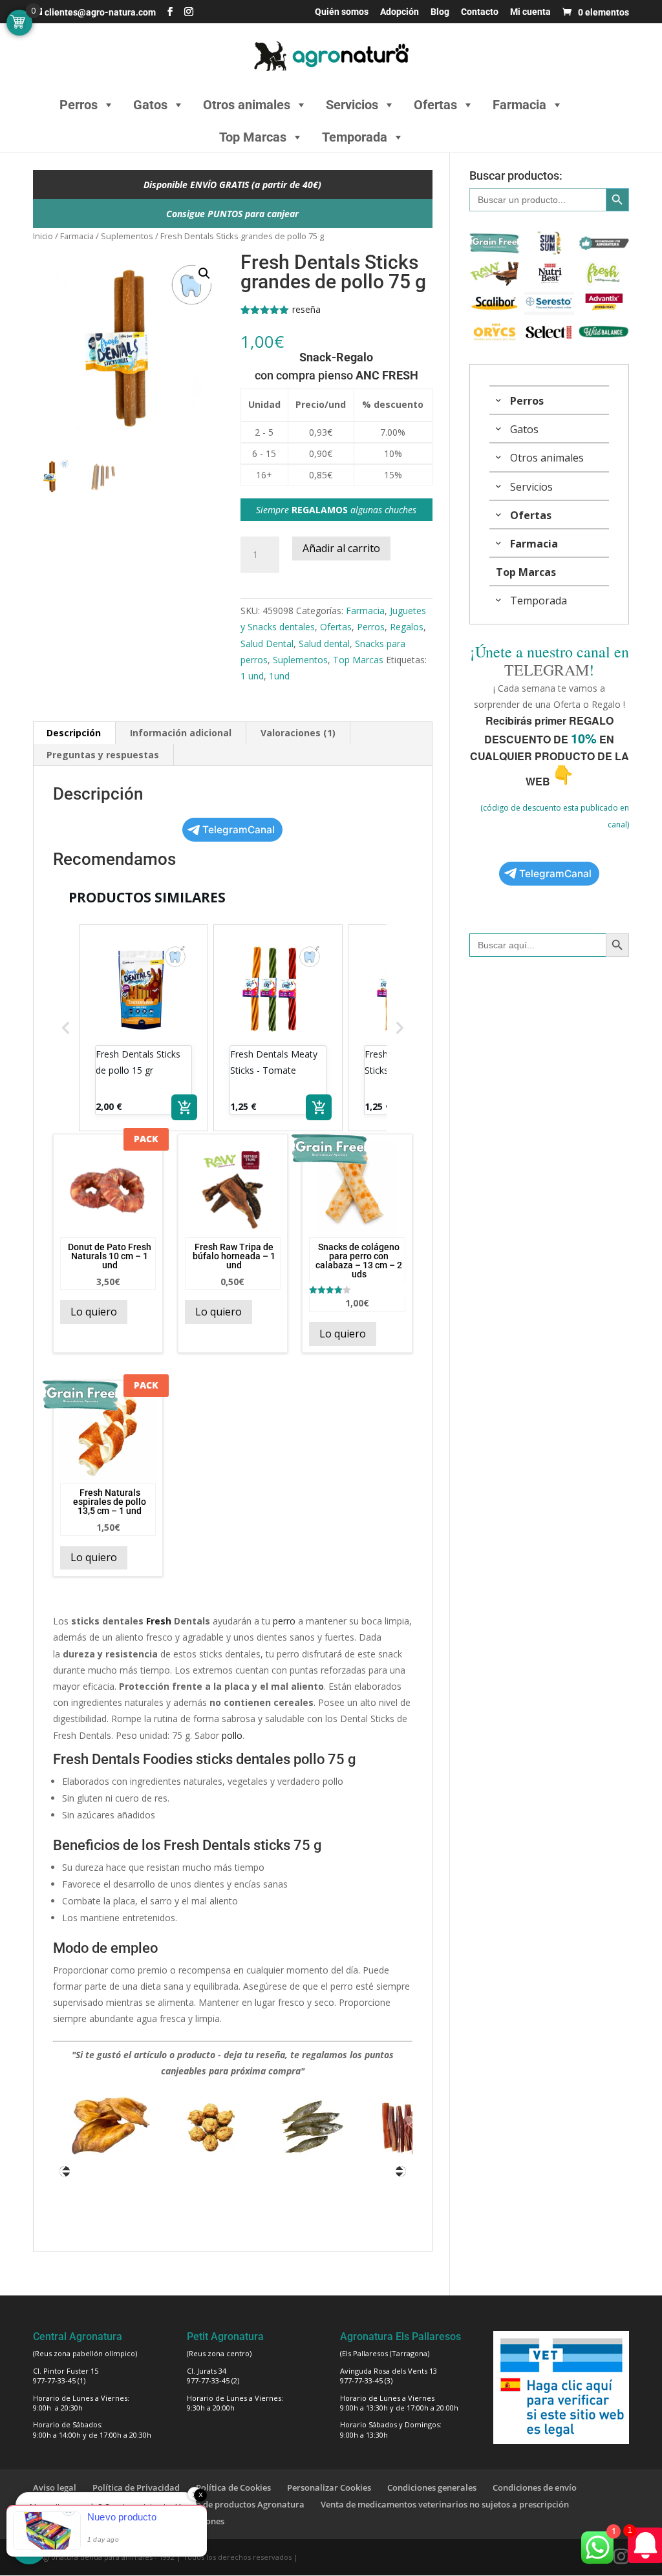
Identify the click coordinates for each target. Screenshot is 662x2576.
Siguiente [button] (401, 2171)
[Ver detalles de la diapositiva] (59, 2127)
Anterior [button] (65, 2171)
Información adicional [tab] (181, 733)
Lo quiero (94, 1312)
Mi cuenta (530, 12)
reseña (306, 309)
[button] (204, 273)
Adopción (400, 12)
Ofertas (435, 105)
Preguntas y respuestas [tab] (103, 755)
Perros (79, 105)
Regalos (407, 627)
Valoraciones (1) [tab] (298, 733)
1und (279, 676)
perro (284, 1621)
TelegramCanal (239, 830)
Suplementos (127, 236)
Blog (440, 12)
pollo (232, 1735)
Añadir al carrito (341, 548)
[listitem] (144, 1028)
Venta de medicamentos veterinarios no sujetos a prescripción (445, 2504)
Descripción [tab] (74, 733)
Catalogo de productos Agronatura (235, 2504)
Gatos (150, 105)
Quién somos (342, 12)
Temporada (355, 137)
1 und (252, 676)
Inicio (43, 236)
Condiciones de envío (535, 2487)
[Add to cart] (184, 1107)
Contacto (480, 12)
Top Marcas (253, 137)
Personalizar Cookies (329, 2487)
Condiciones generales (432, 2487)
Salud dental (324, 644)
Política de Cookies (233, 2487)
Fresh (159, 1621)
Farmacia (519, 105)
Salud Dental (267, 644)
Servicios (352, 105)
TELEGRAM (547, 670)
